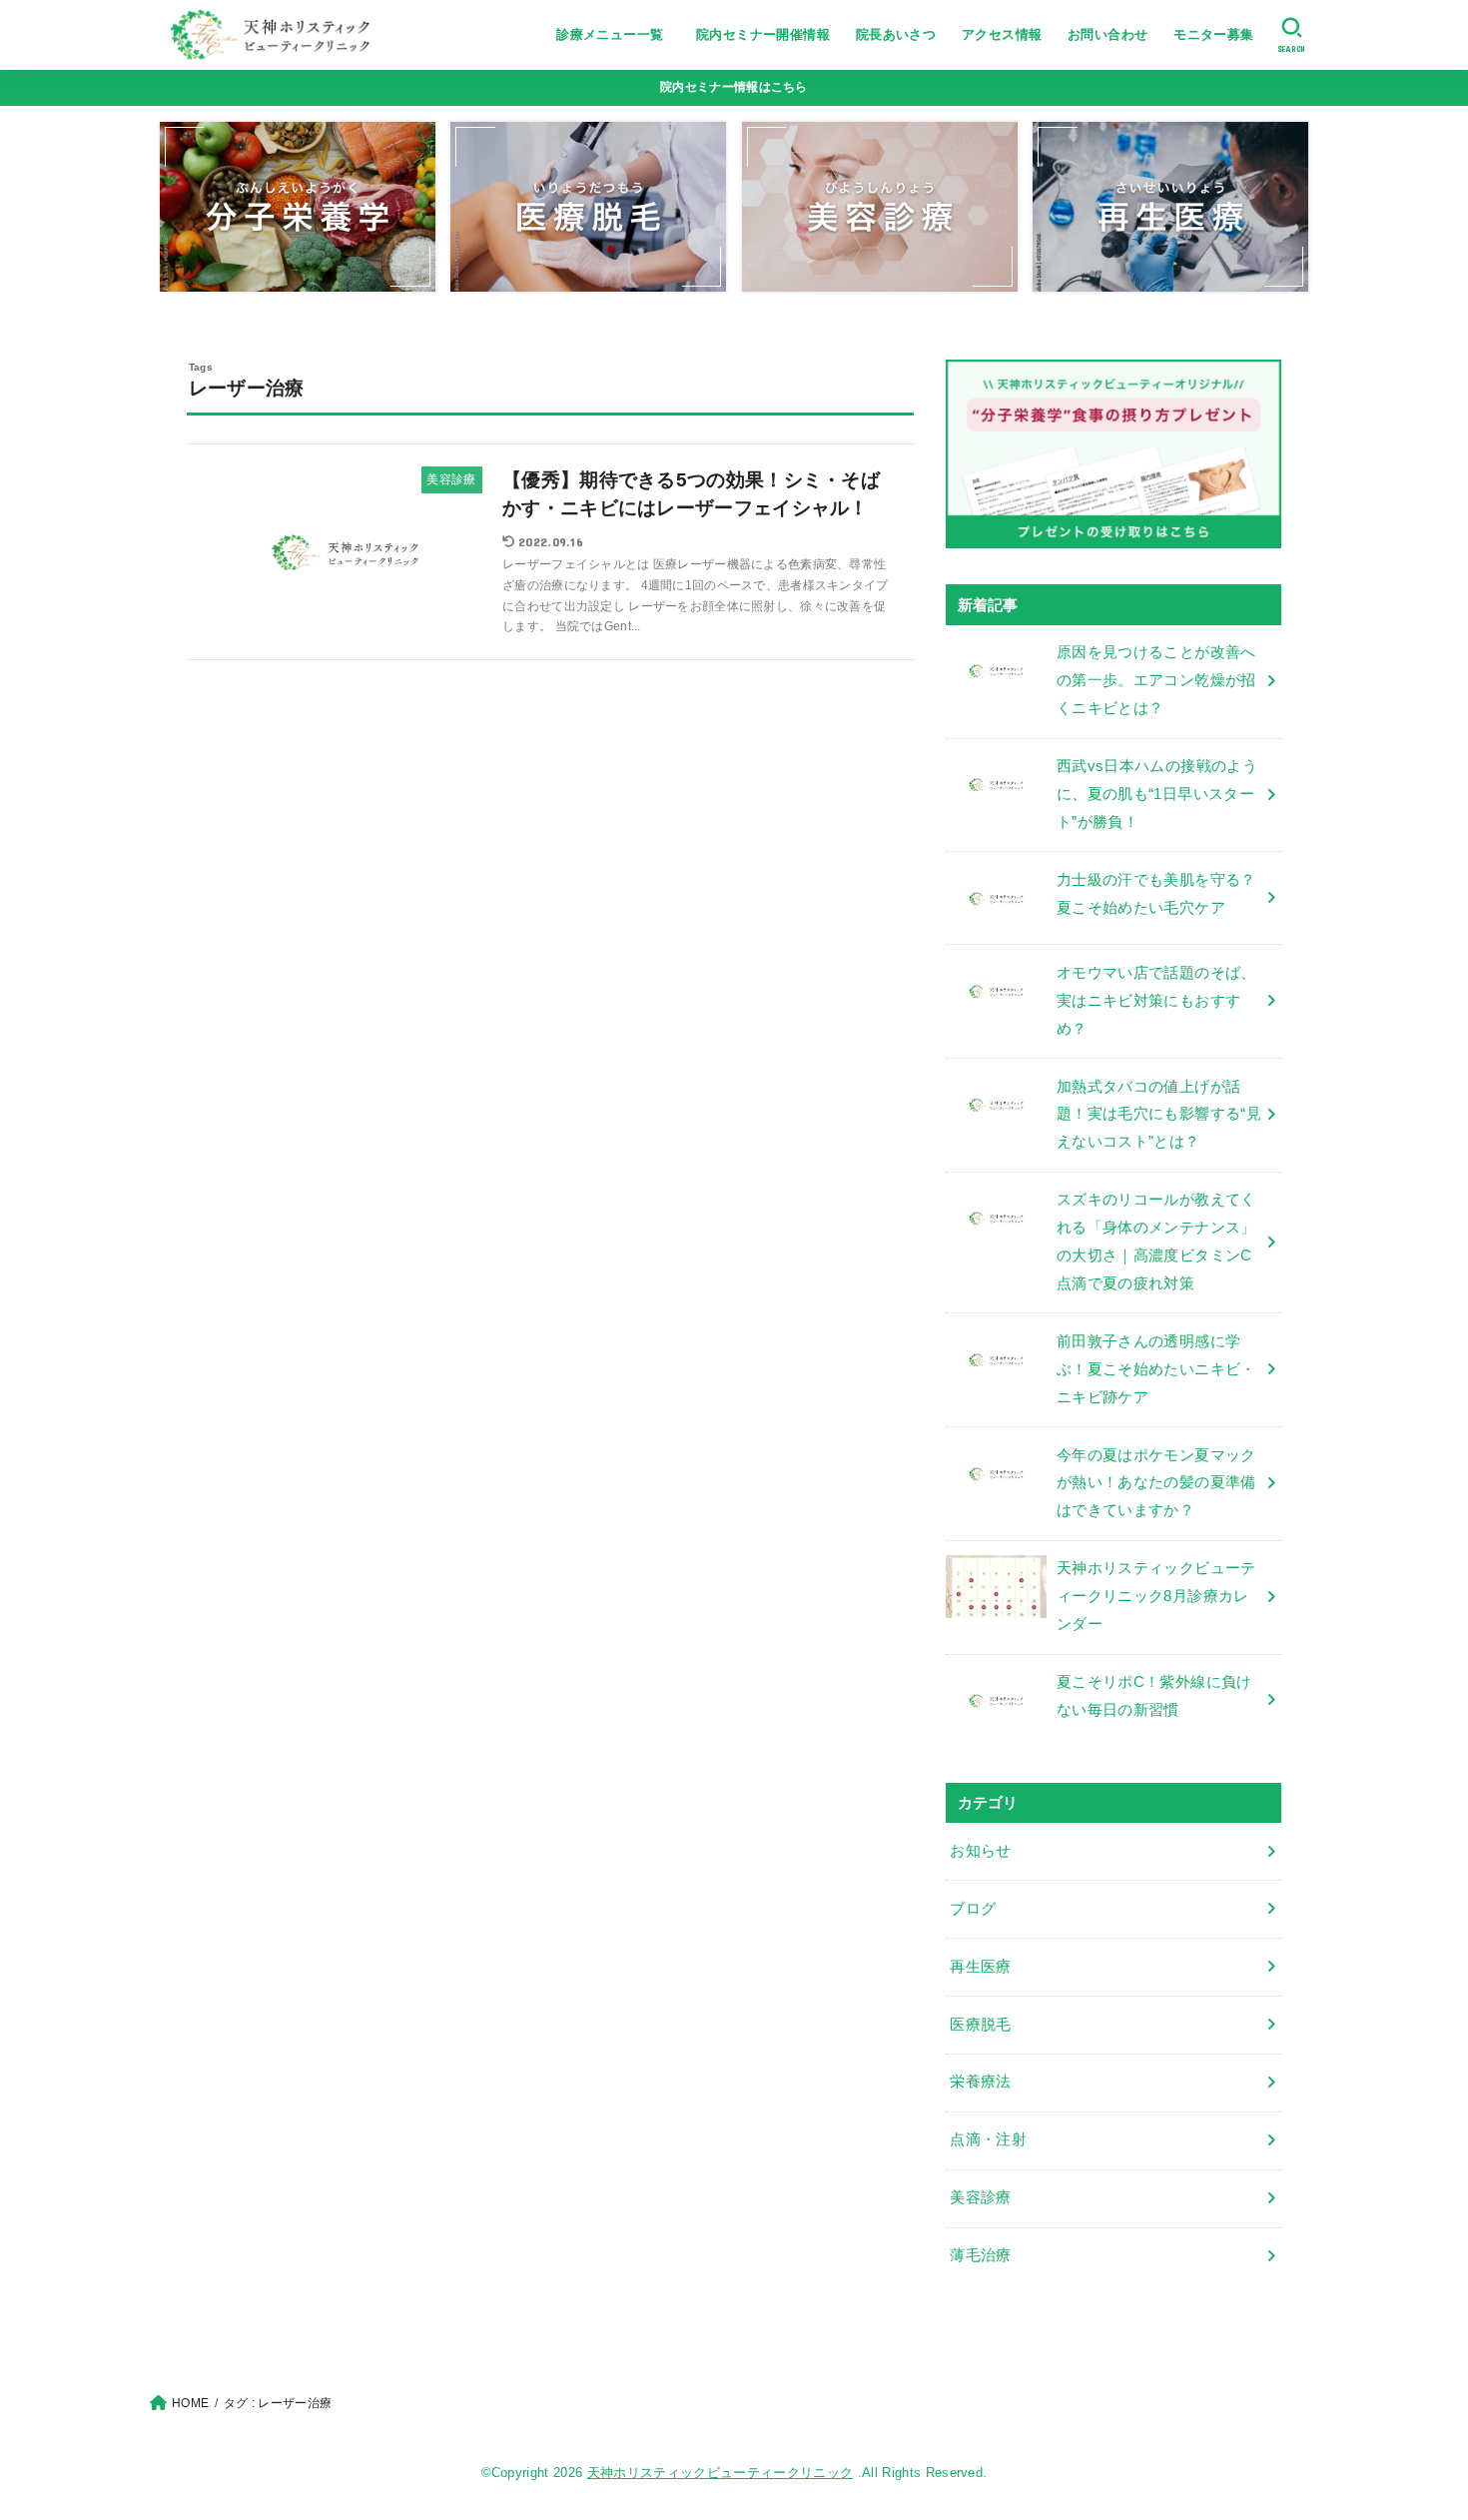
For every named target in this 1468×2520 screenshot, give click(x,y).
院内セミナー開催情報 (763, 34)
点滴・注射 (988, 2139)
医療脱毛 (980, 2025)
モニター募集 (1213, 34)
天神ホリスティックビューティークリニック (721, 2473)
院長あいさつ (896, 34)
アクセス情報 (1002, 34)
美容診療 (980, 2197)
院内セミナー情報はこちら (734, 87)
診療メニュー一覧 (617, 34)
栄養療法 (980, 2082)
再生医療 (980, 1967)
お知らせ (980, 1851)
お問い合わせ (1107, 34)
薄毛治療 (980, 2255)
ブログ (973, 1909)
